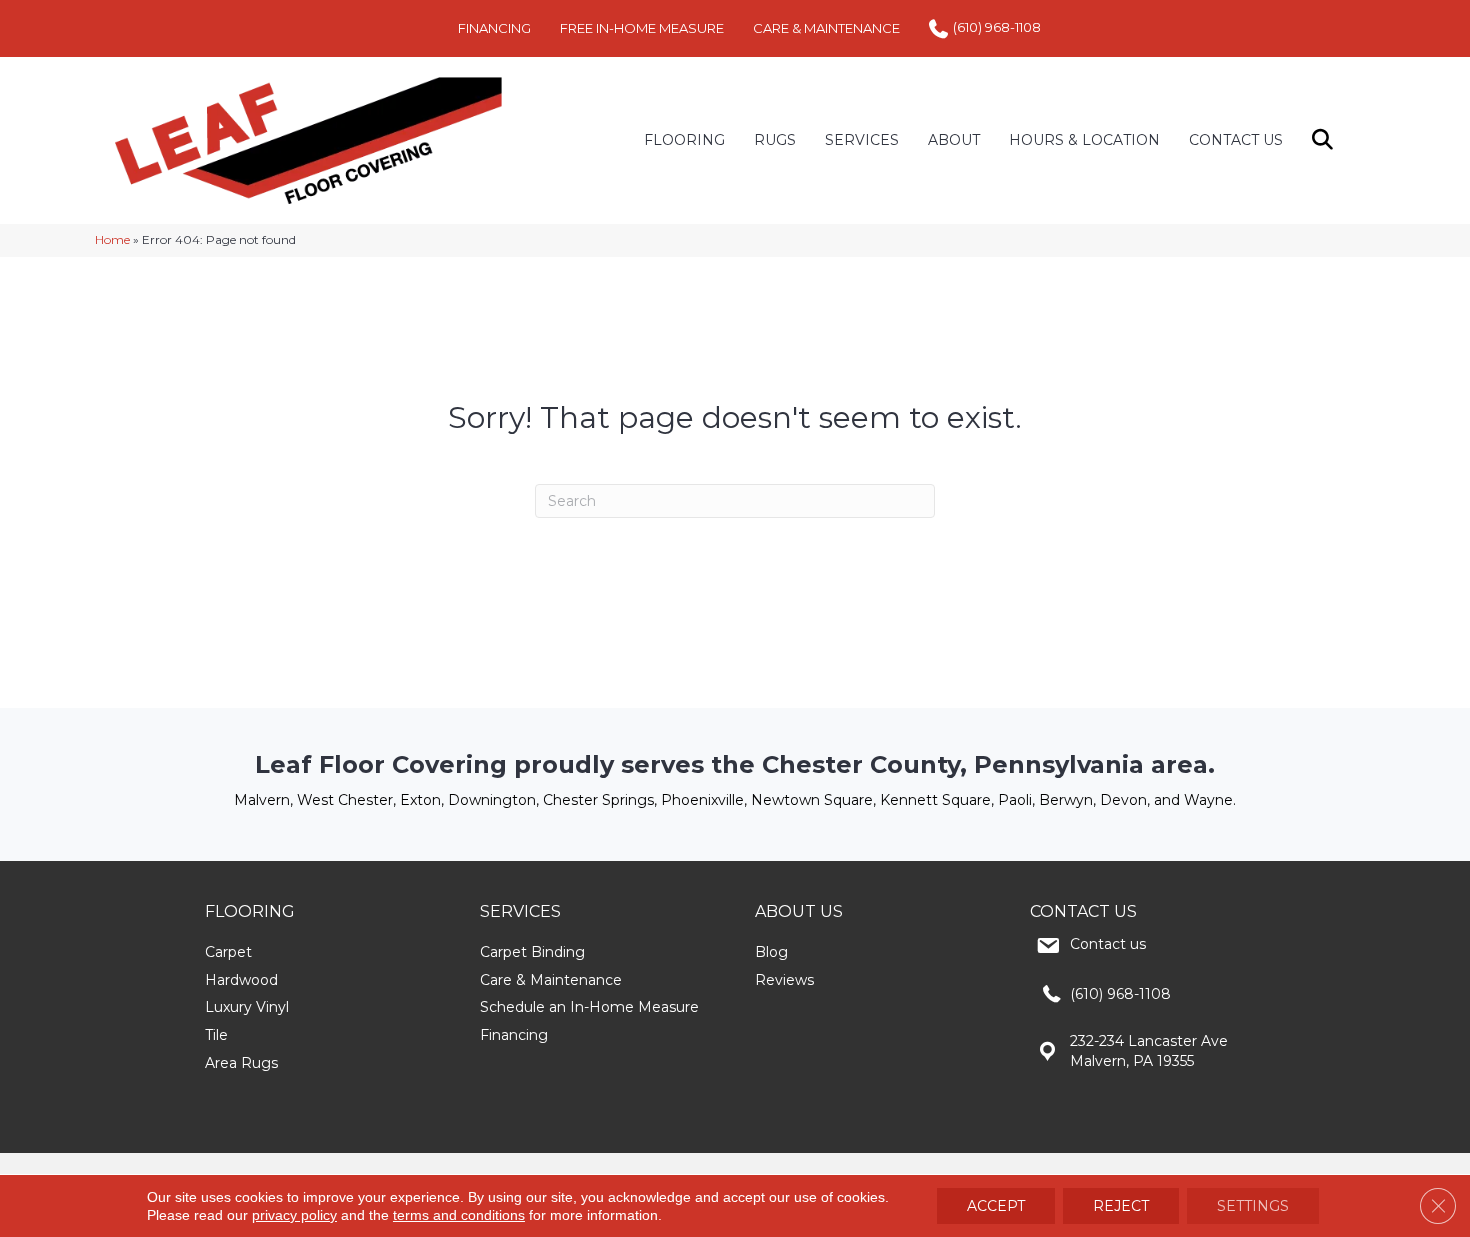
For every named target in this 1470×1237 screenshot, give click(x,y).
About (954, 140)
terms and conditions (459, 1215)
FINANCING (494, 28)
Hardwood (241, 980)
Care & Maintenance (551, 980)
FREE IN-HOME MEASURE (642, 28)
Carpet (228, 952)
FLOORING (684, 140)
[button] (1326, 140)
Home (112, 239)
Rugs (775, 140)
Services (862, 140)
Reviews (784, 980)
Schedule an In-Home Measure (589, 1007)
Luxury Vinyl (247, 1007)
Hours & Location (1084, 140)
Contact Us (1236, 140)
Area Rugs (241, 1063)
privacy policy (294, 1215)
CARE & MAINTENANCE (826, 28)
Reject (1121, 1206)
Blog (771, 952)
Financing (514, 1035)
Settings (1253, 1206)
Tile (216, 1035)
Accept (996, 1206)
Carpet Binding (532, 952)
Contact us (1108, 944)
